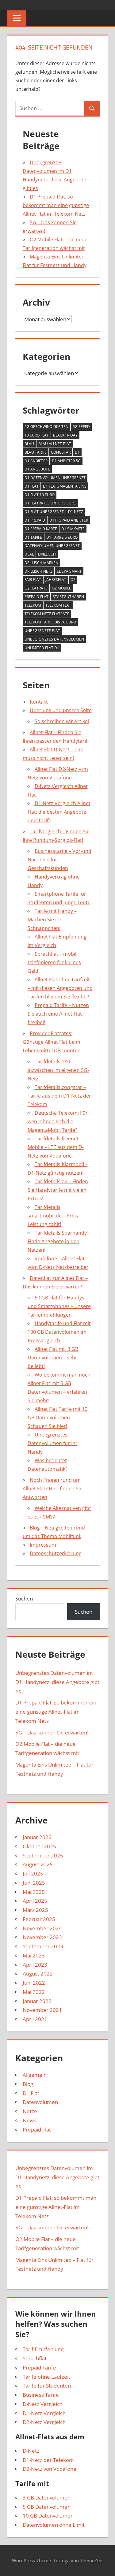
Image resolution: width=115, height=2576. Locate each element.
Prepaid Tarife (39, 2368)
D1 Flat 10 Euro (40, 495)
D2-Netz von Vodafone (50, 2469)
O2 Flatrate (36, 588)
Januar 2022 (37, 2001)
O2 (73, 580)
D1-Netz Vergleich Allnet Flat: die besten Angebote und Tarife (59, 812)
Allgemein (35, 2075)
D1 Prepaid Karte (41, 529)
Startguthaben (68, 597)
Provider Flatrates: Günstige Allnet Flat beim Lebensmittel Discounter (52, 1042)
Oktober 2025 (39, 1846)
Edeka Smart (69, 571)
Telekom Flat (58, 605)
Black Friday (65, 435)
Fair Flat (33, 580)
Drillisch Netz (38, 571)
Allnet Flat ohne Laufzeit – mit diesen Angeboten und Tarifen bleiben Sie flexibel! (60, 988)
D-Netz (31, 2451)
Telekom (33, 605)
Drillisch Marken (41, 563)
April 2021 (35, 2019)
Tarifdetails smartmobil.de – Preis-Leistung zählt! (54, 1216)
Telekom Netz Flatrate (47, 614)
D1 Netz (76, 512)
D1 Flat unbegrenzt (44, 512)
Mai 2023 (34, 1955)
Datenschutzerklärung (56, 1553)
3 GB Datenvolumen (47, 2498)
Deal (29, 554)
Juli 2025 (33, 1873)
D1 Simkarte (73, 529)
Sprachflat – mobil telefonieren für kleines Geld (54, 962)
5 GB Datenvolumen (47, 2507)
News (29, 2120)
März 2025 (35, 1910)
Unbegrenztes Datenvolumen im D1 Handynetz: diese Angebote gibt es (57, 1682)
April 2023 (35, 1965)
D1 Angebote (37, 469)
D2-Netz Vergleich (44, 2422)
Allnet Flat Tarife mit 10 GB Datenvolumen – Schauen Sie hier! (57, 1418)
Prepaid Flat (36, 597)
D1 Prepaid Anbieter (69, 520)
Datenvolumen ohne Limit (54, 2525)
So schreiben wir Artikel (62, 721)
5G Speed (81, 427)
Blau (29, 444)
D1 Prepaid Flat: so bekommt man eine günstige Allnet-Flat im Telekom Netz (56, 205)
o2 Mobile (61, 588)
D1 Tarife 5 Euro (62, 537)
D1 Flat (32, 486)
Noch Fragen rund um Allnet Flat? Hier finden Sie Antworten (53, 1489)
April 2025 (35, 1901)
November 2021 (42, 2010)
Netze (30, 2111)
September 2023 (43, 1946)
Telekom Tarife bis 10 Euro (50, 622)
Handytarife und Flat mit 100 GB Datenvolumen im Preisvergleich (59, 1332)
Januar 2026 (37, 1837)
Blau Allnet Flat (55, 444)
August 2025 (38, 1864)
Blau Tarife (36, 452)
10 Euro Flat (37, 435)
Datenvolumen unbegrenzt (52, 546)
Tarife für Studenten (47, 2386)
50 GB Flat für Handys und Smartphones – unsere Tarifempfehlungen (59, 1306)
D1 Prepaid (35, 520)
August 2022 (38, 1974)
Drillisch (47, 554)
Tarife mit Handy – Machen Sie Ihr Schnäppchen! (52, 920)
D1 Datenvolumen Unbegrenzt (55, 478)
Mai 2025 (34, 1892)
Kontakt (39, 702)
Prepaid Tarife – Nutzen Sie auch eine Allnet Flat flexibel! (58, 1014)
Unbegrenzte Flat (42, 631)
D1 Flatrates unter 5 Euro (50, 503)
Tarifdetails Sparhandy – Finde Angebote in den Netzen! (59, 1241)
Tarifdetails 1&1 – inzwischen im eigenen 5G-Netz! (58, 1070)
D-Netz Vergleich (43, 2404)
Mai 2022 (34, 1992)
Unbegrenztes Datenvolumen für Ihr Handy (53, 1443)
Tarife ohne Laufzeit (46, 2377)
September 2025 (43, 1855)
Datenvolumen (40, 2102)
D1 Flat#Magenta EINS (65, 486)
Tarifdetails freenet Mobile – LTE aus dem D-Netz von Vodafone (56, 1147)
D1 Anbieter (36, 461)
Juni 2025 (34, 1883)
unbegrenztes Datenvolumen (54, 639)
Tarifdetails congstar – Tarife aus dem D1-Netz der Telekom (59, 1096)
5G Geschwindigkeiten (46, 427)
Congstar (61, 452)
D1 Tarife (33, 537)
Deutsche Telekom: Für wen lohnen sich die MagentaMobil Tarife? (58, 1121)
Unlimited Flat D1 (42, 648)
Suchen (24, 1598)
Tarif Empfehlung (43, 2349)
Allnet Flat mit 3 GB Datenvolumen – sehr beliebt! (53, 1358)
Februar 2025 (39, 1919)
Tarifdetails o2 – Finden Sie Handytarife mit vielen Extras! (58, 1190)
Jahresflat (56, 580)
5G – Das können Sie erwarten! (52, 1732)
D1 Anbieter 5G (66, 461)
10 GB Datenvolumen (48, 2516)
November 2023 (42, 1937)
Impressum (43, 1545)
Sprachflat (35, 2358)
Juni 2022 (34, 1983)
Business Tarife (41, 2395)
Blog (28, 2084)
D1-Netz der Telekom (48, 2460)
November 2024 (42, 1928)
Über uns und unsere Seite (61, 710)
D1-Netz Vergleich (44, 2413)
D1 (77, 452)
